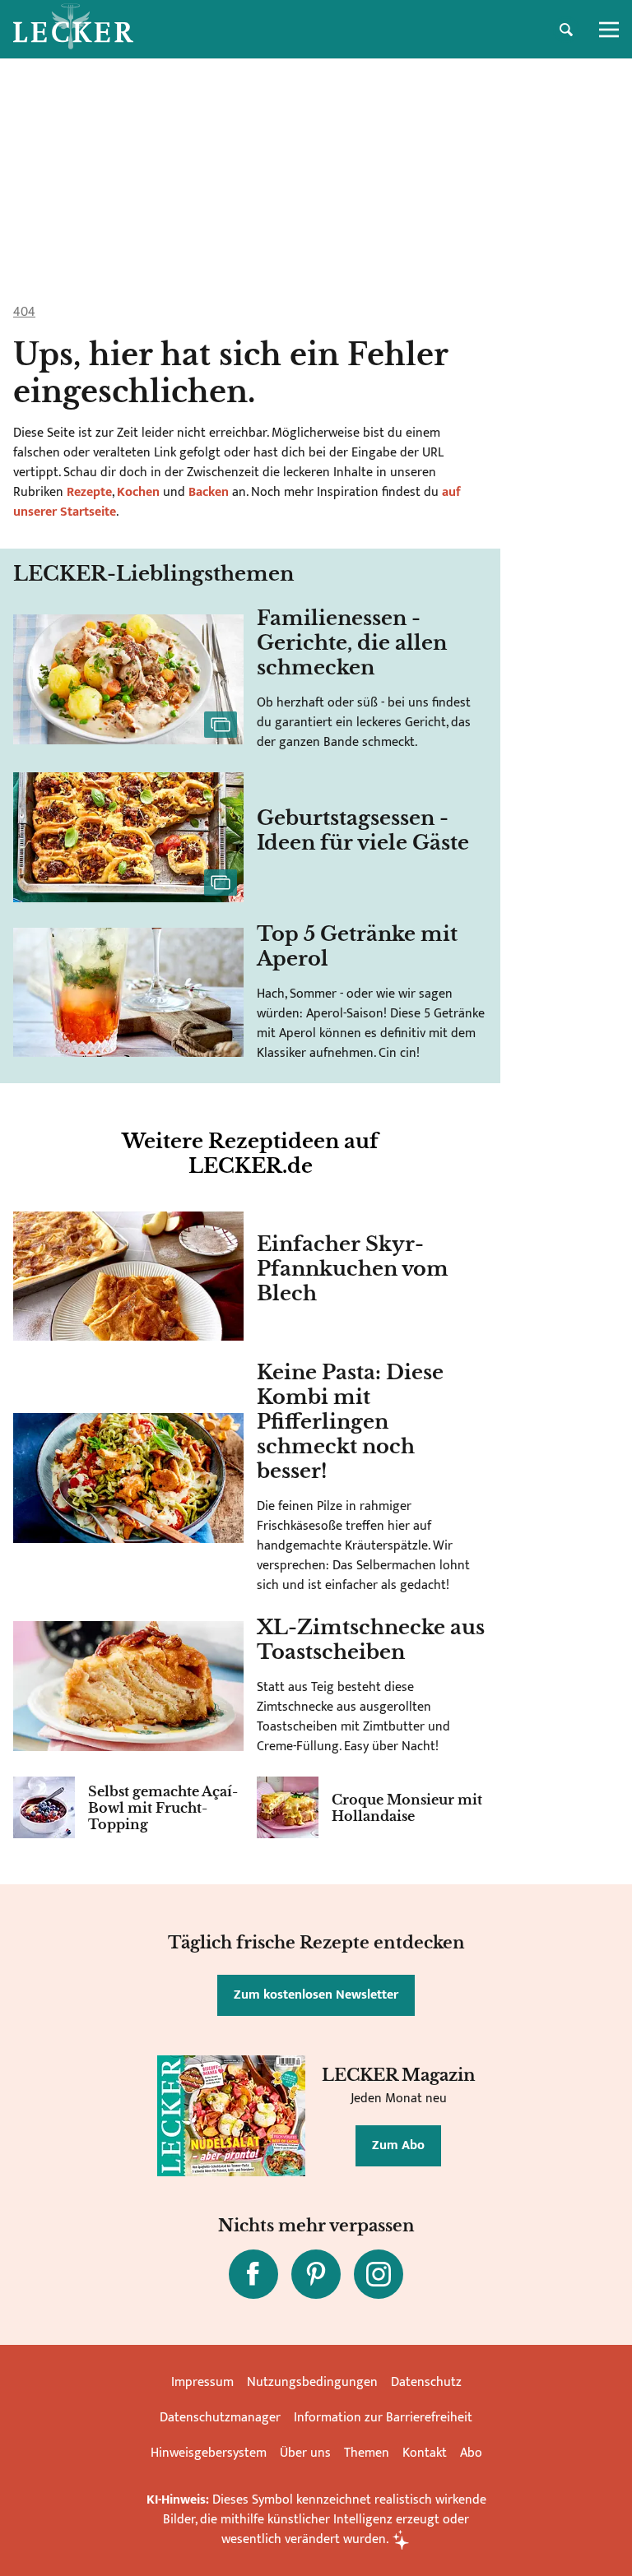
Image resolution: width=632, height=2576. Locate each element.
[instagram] (379, 2274)
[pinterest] (316, 2274)
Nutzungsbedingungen (312, 2382)
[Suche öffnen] (566, 30)
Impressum (202, 2382)
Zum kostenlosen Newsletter (316, 1995)
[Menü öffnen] (609, 30)
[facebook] (253, 2274)
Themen (367, 2453)
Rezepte (88, 492)
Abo (471, 2453)
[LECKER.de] (73, 30)
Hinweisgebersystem (209, 2453)
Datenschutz (426, 2382)
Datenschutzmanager (220, 2418)
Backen (209, 492)
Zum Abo (398, 2145)
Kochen (138, 492)
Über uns (305, 2453)
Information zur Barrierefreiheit (383, 2418)
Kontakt (425, 2453)
